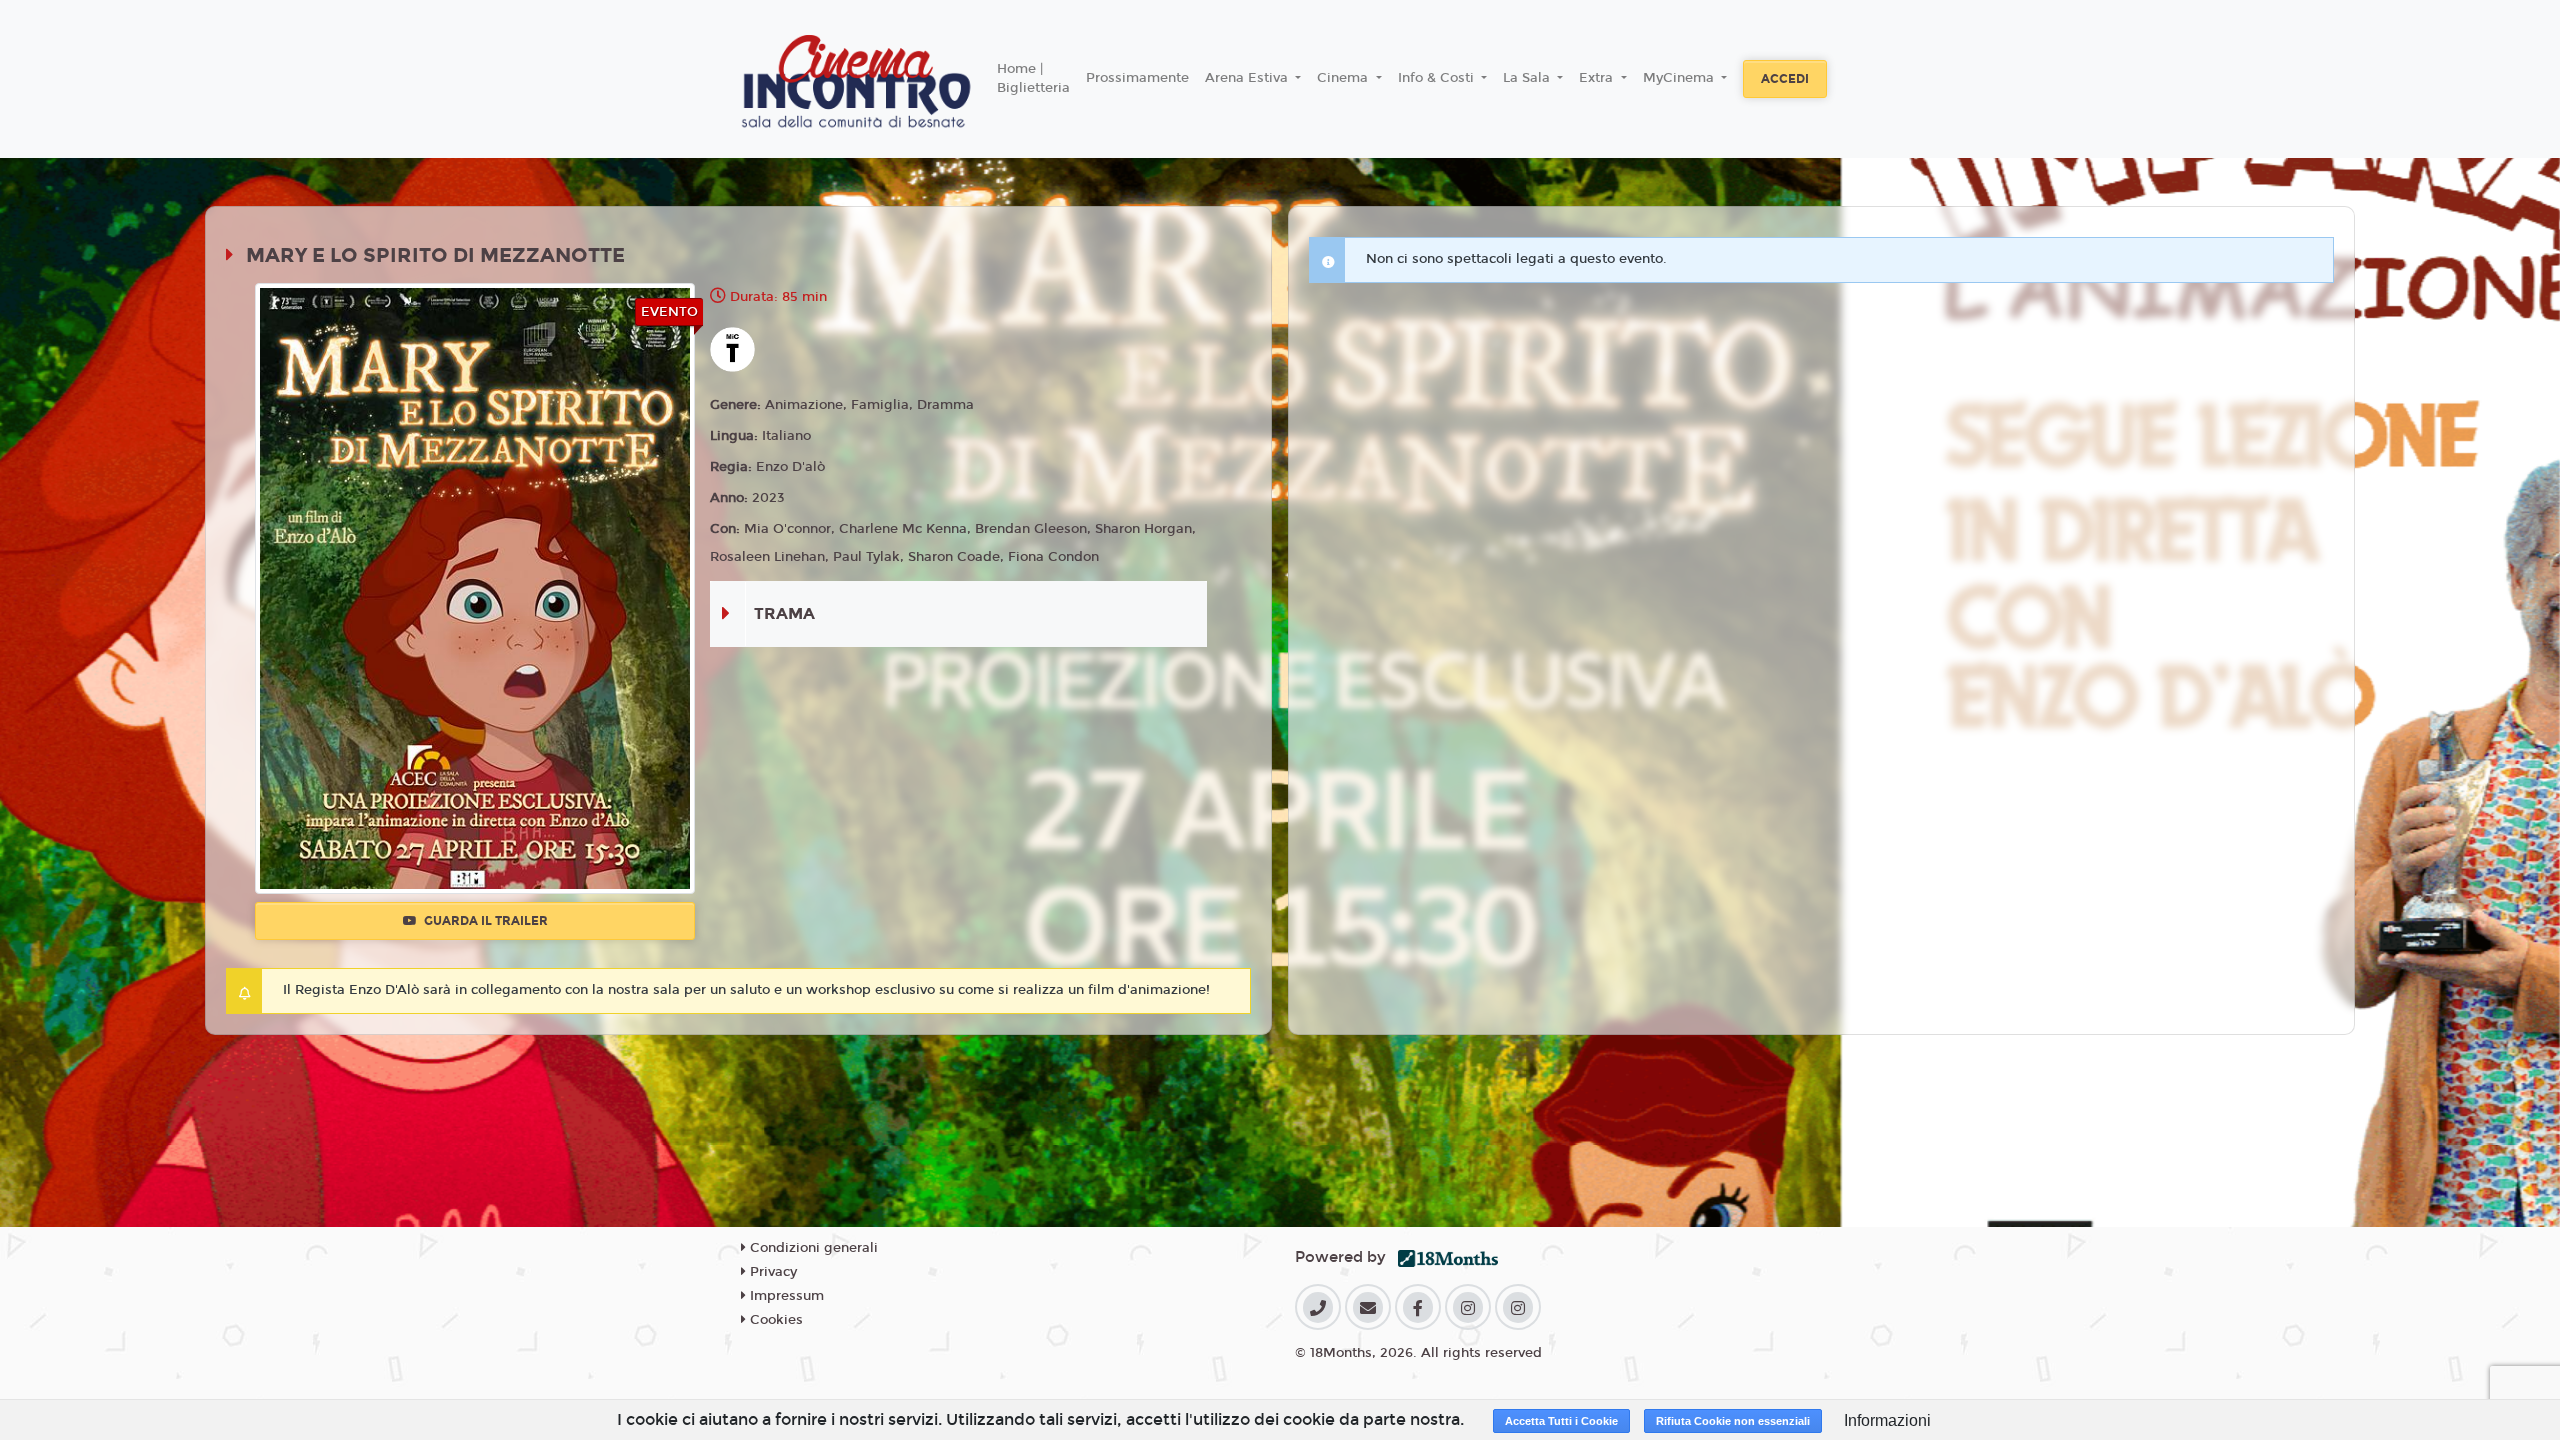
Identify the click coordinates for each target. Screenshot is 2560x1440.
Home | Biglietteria (1033, 79)
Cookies (774, 1320)
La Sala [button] (1528, 78)
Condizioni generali (812, 1248)
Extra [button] (1598, 78)
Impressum (785, 1296)
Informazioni (1887, 1420)
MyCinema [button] (1680, 78)
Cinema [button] (1344, 78)
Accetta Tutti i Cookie (1561, 1421)
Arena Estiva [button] (1248, 78)
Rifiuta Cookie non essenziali (1733, 1421)
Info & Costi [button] (1438, 78)
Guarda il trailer (484, 921)
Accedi (1785, 79)
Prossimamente (1137, 78)
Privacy (771, 1272)
